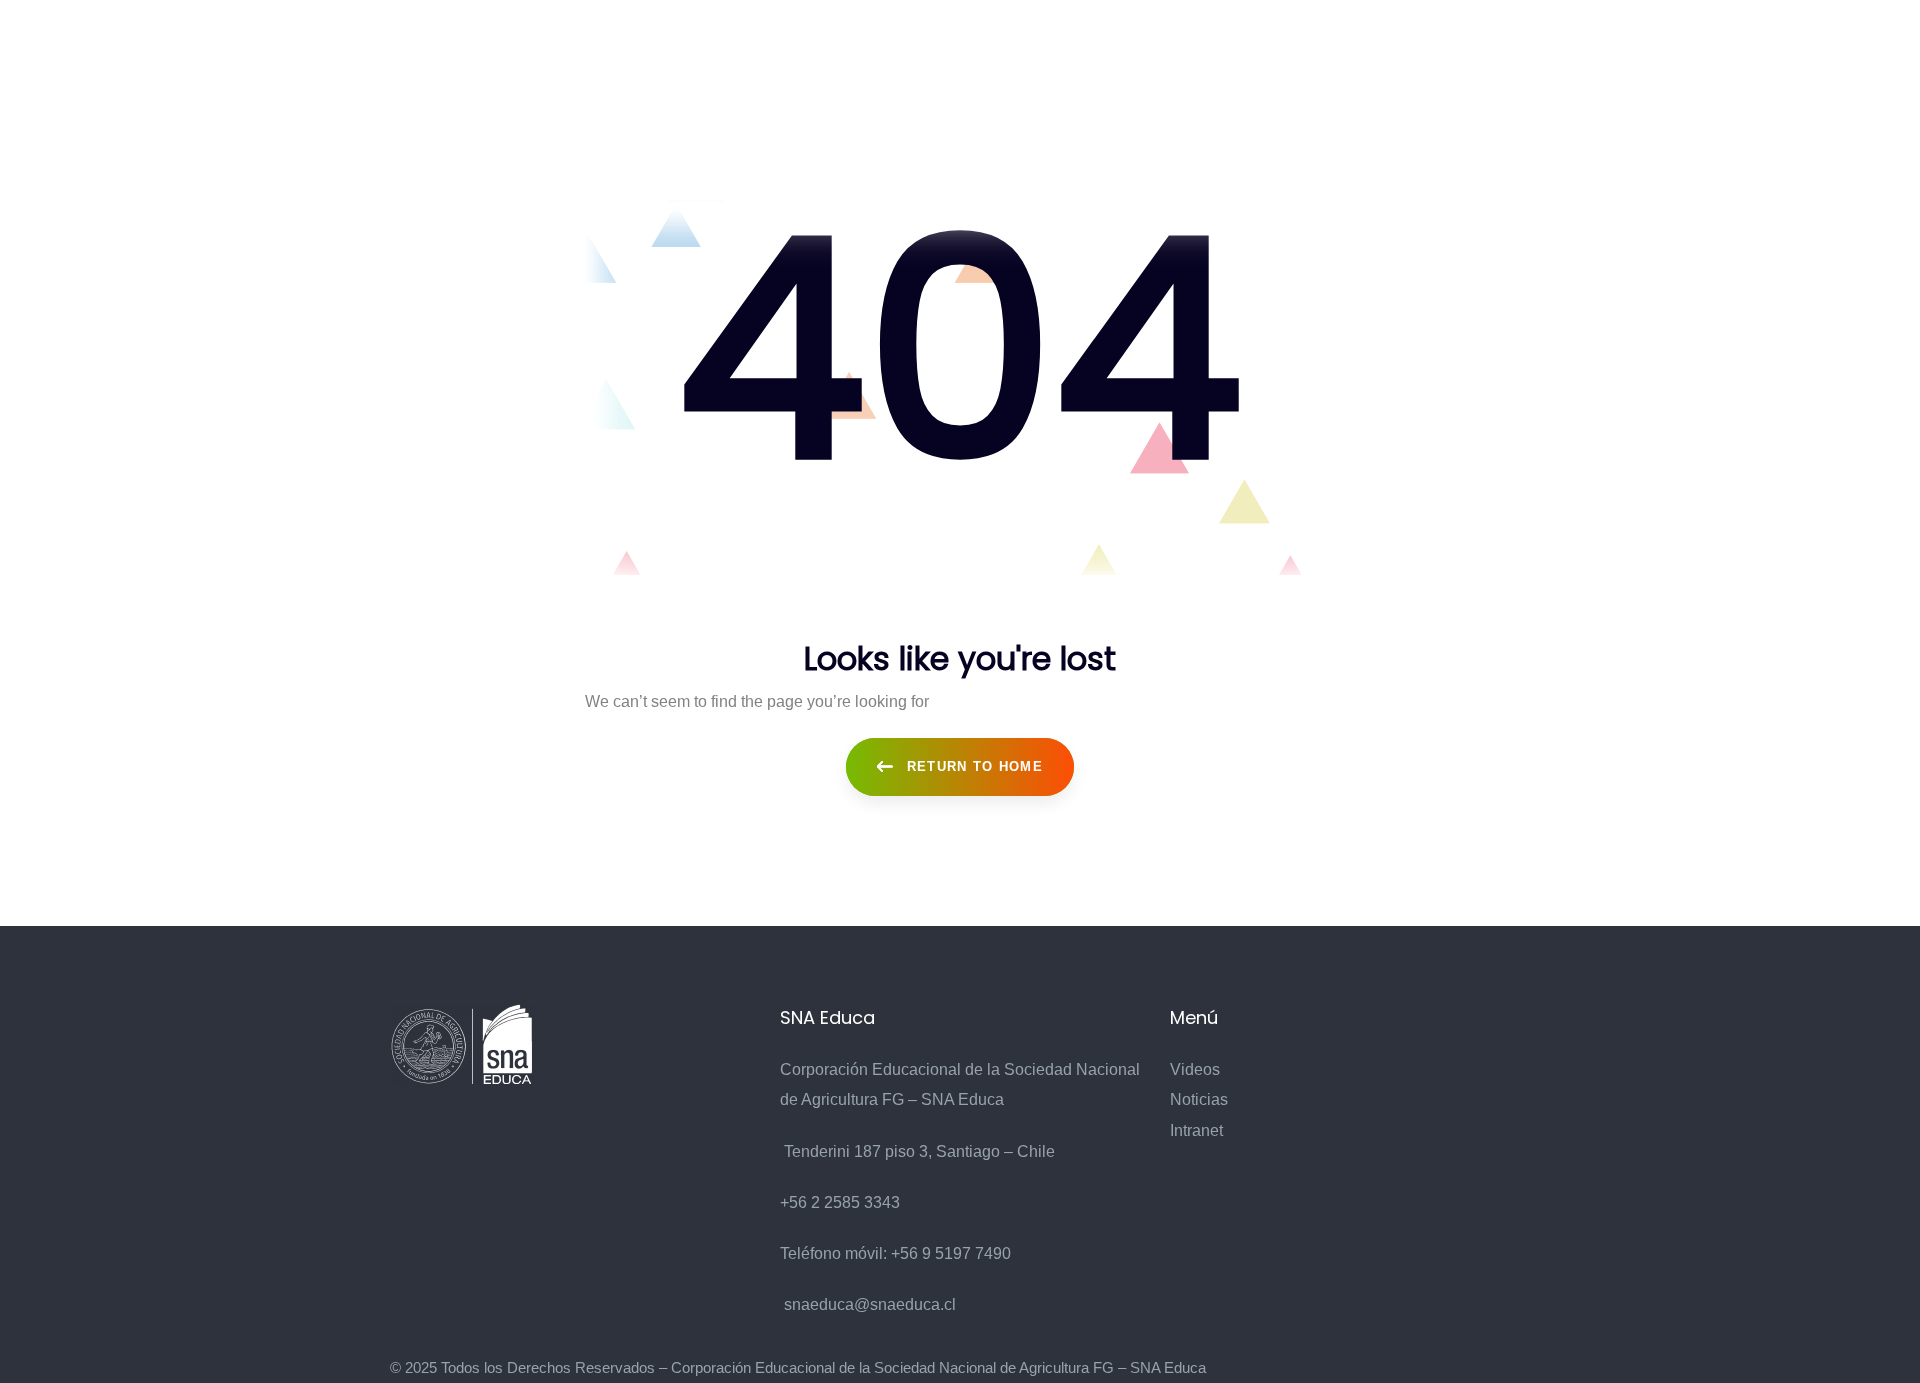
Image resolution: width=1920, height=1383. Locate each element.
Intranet (1196, 1130)
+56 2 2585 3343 (840, 1202)
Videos (1195, 1069)
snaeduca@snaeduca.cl (870, 1304)
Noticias (1199, 1099)
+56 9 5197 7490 (951, 1253)
